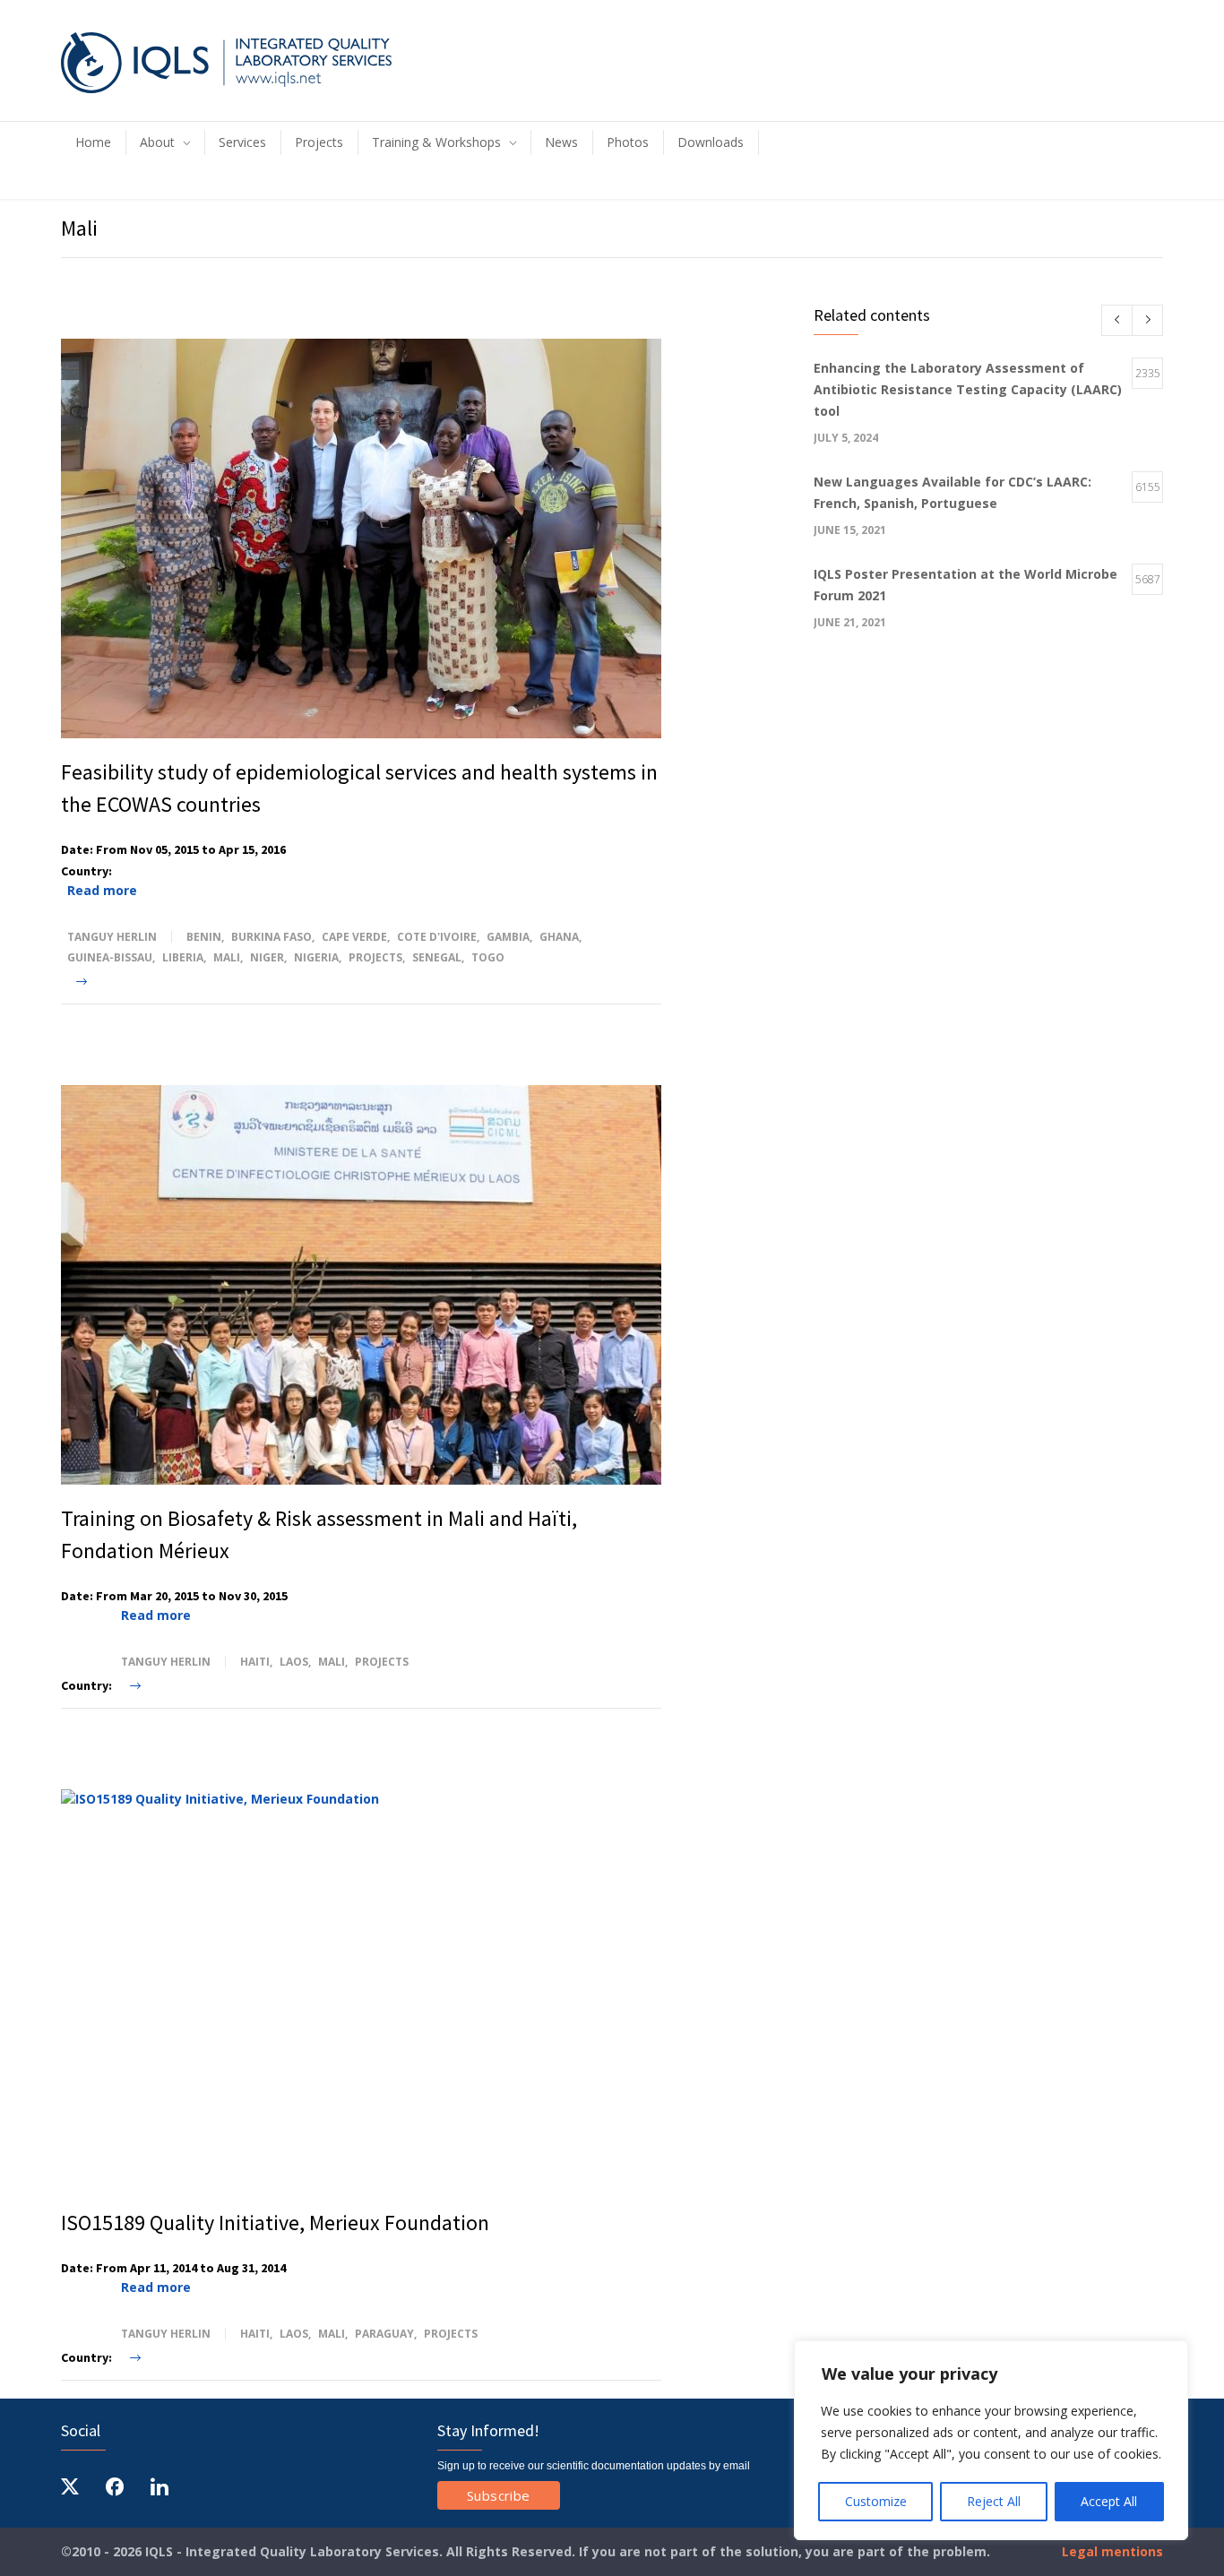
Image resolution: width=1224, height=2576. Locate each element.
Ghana (559, 937)
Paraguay (384, 2334)
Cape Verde (354, 937)
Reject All (994, 2501)
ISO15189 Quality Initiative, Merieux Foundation (275, 2223)
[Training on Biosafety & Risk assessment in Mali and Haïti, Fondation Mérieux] (361, 1285)
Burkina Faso (272, 937)
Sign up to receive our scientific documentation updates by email (594, 2466)
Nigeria (316, 957)
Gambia (508, 937)
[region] (991, 2440)
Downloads (711, 142)
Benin (204, 937)
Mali (227, 957)
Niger (267, 957)
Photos (628, 142)
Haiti (255, 1662)
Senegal (437, 957)
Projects (319, 142)
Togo (488, 957)
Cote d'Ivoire (437, 937)
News (561, 142)
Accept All (1109, 2501)
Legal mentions (1111, 2551)
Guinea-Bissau (110, 957)
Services (242, 142)
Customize (876, 2501)
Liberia (183, 957)
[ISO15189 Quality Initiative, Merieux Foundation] (361, 1989)
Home (93, 142)
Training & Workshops (436, 142)
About (157, 142)
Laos (294, 1662)
